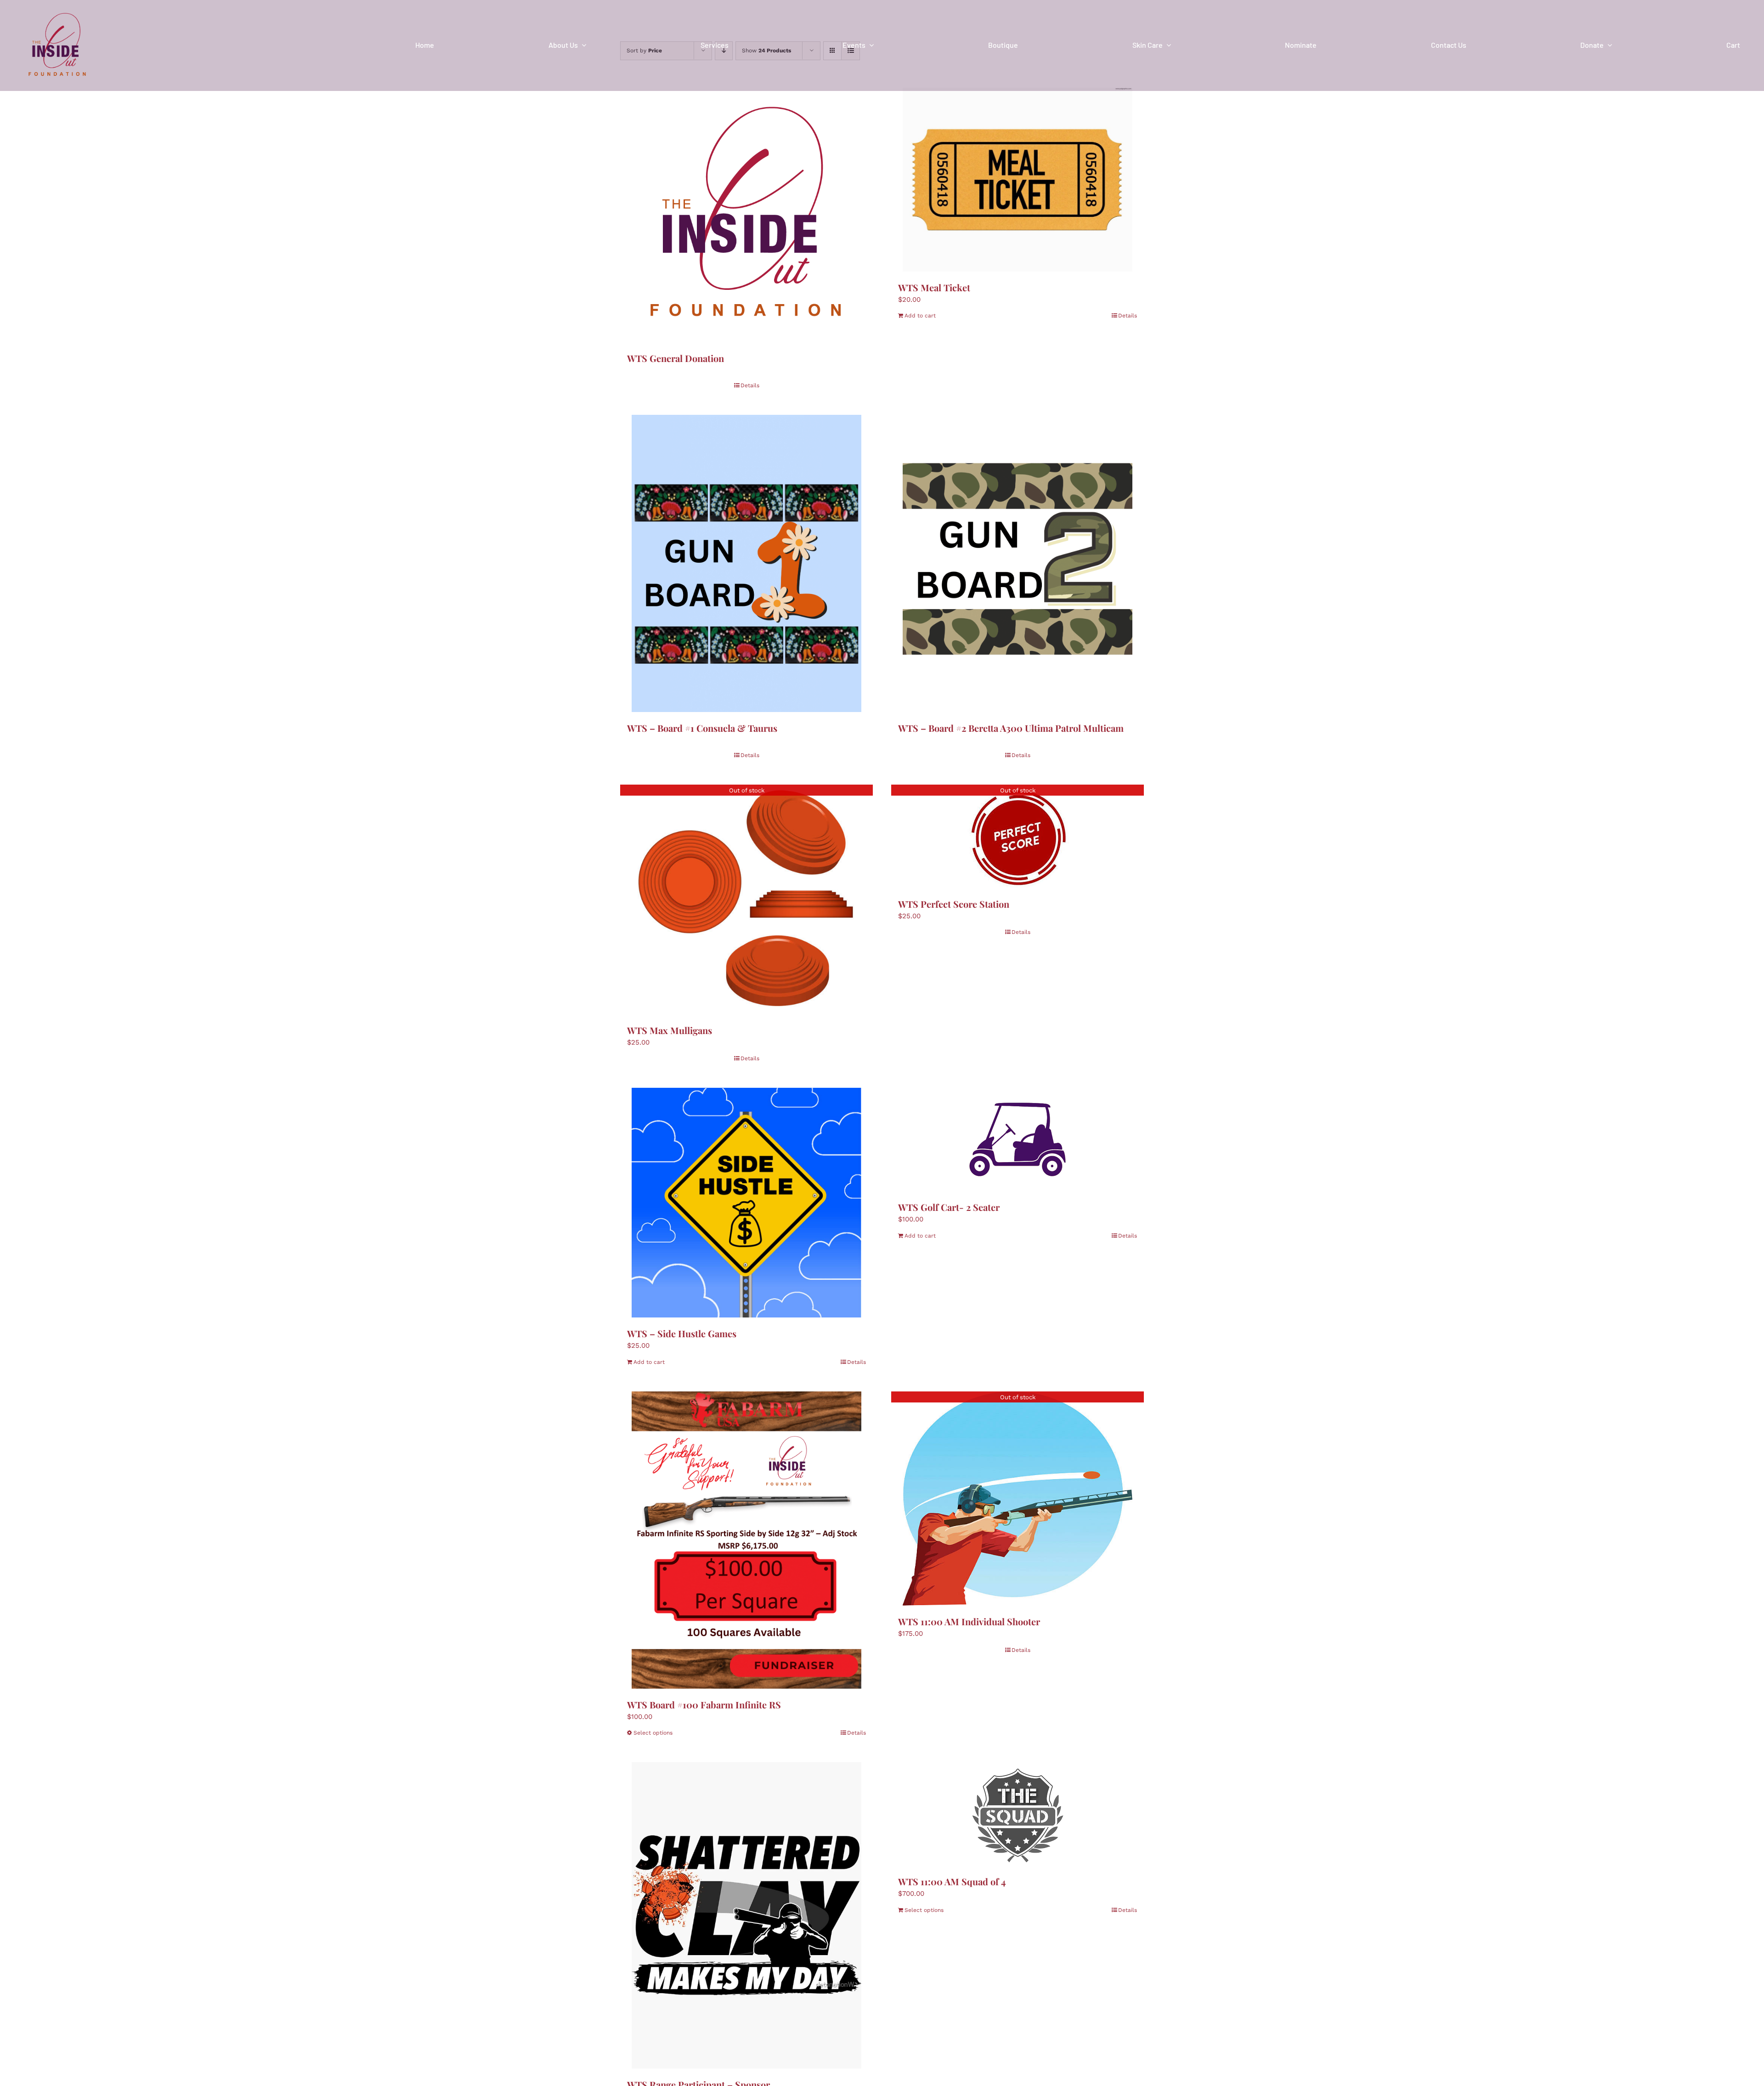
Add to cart (920, 316)
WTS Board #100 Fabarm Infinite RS (704, 1704)
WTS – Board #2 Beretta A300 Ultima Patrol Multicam (1011, 728)
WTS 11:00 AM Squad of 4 (952, 1881)
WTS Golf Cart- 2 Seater (949, 1207)
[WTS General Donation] (746, 215)
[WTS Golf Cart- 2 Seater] (1018, 1139)
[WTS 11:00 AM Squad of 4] (1018, 1814)
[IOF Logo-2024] (57, 11)
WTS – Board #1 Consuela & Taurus (702, 728)
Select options (653, 1733)
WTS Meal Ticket (934, 287)
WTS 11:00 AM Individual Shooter (969, 1621)
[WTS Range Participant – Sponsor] (746, 1915)
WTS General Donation (676, 358)
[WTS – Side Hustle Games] (746, 1203)
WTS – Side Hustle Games (682, 1333)
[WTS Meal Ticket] (1018, 180)
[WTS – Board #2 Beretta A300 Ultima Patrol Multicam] (1018, 563)
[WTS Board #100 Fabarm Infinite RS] (746, 1540)
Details (750, 385)
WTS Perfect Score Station (954, 904)
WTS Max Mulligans (670, 1030)
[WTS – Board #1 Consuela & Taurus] (746, 563)
